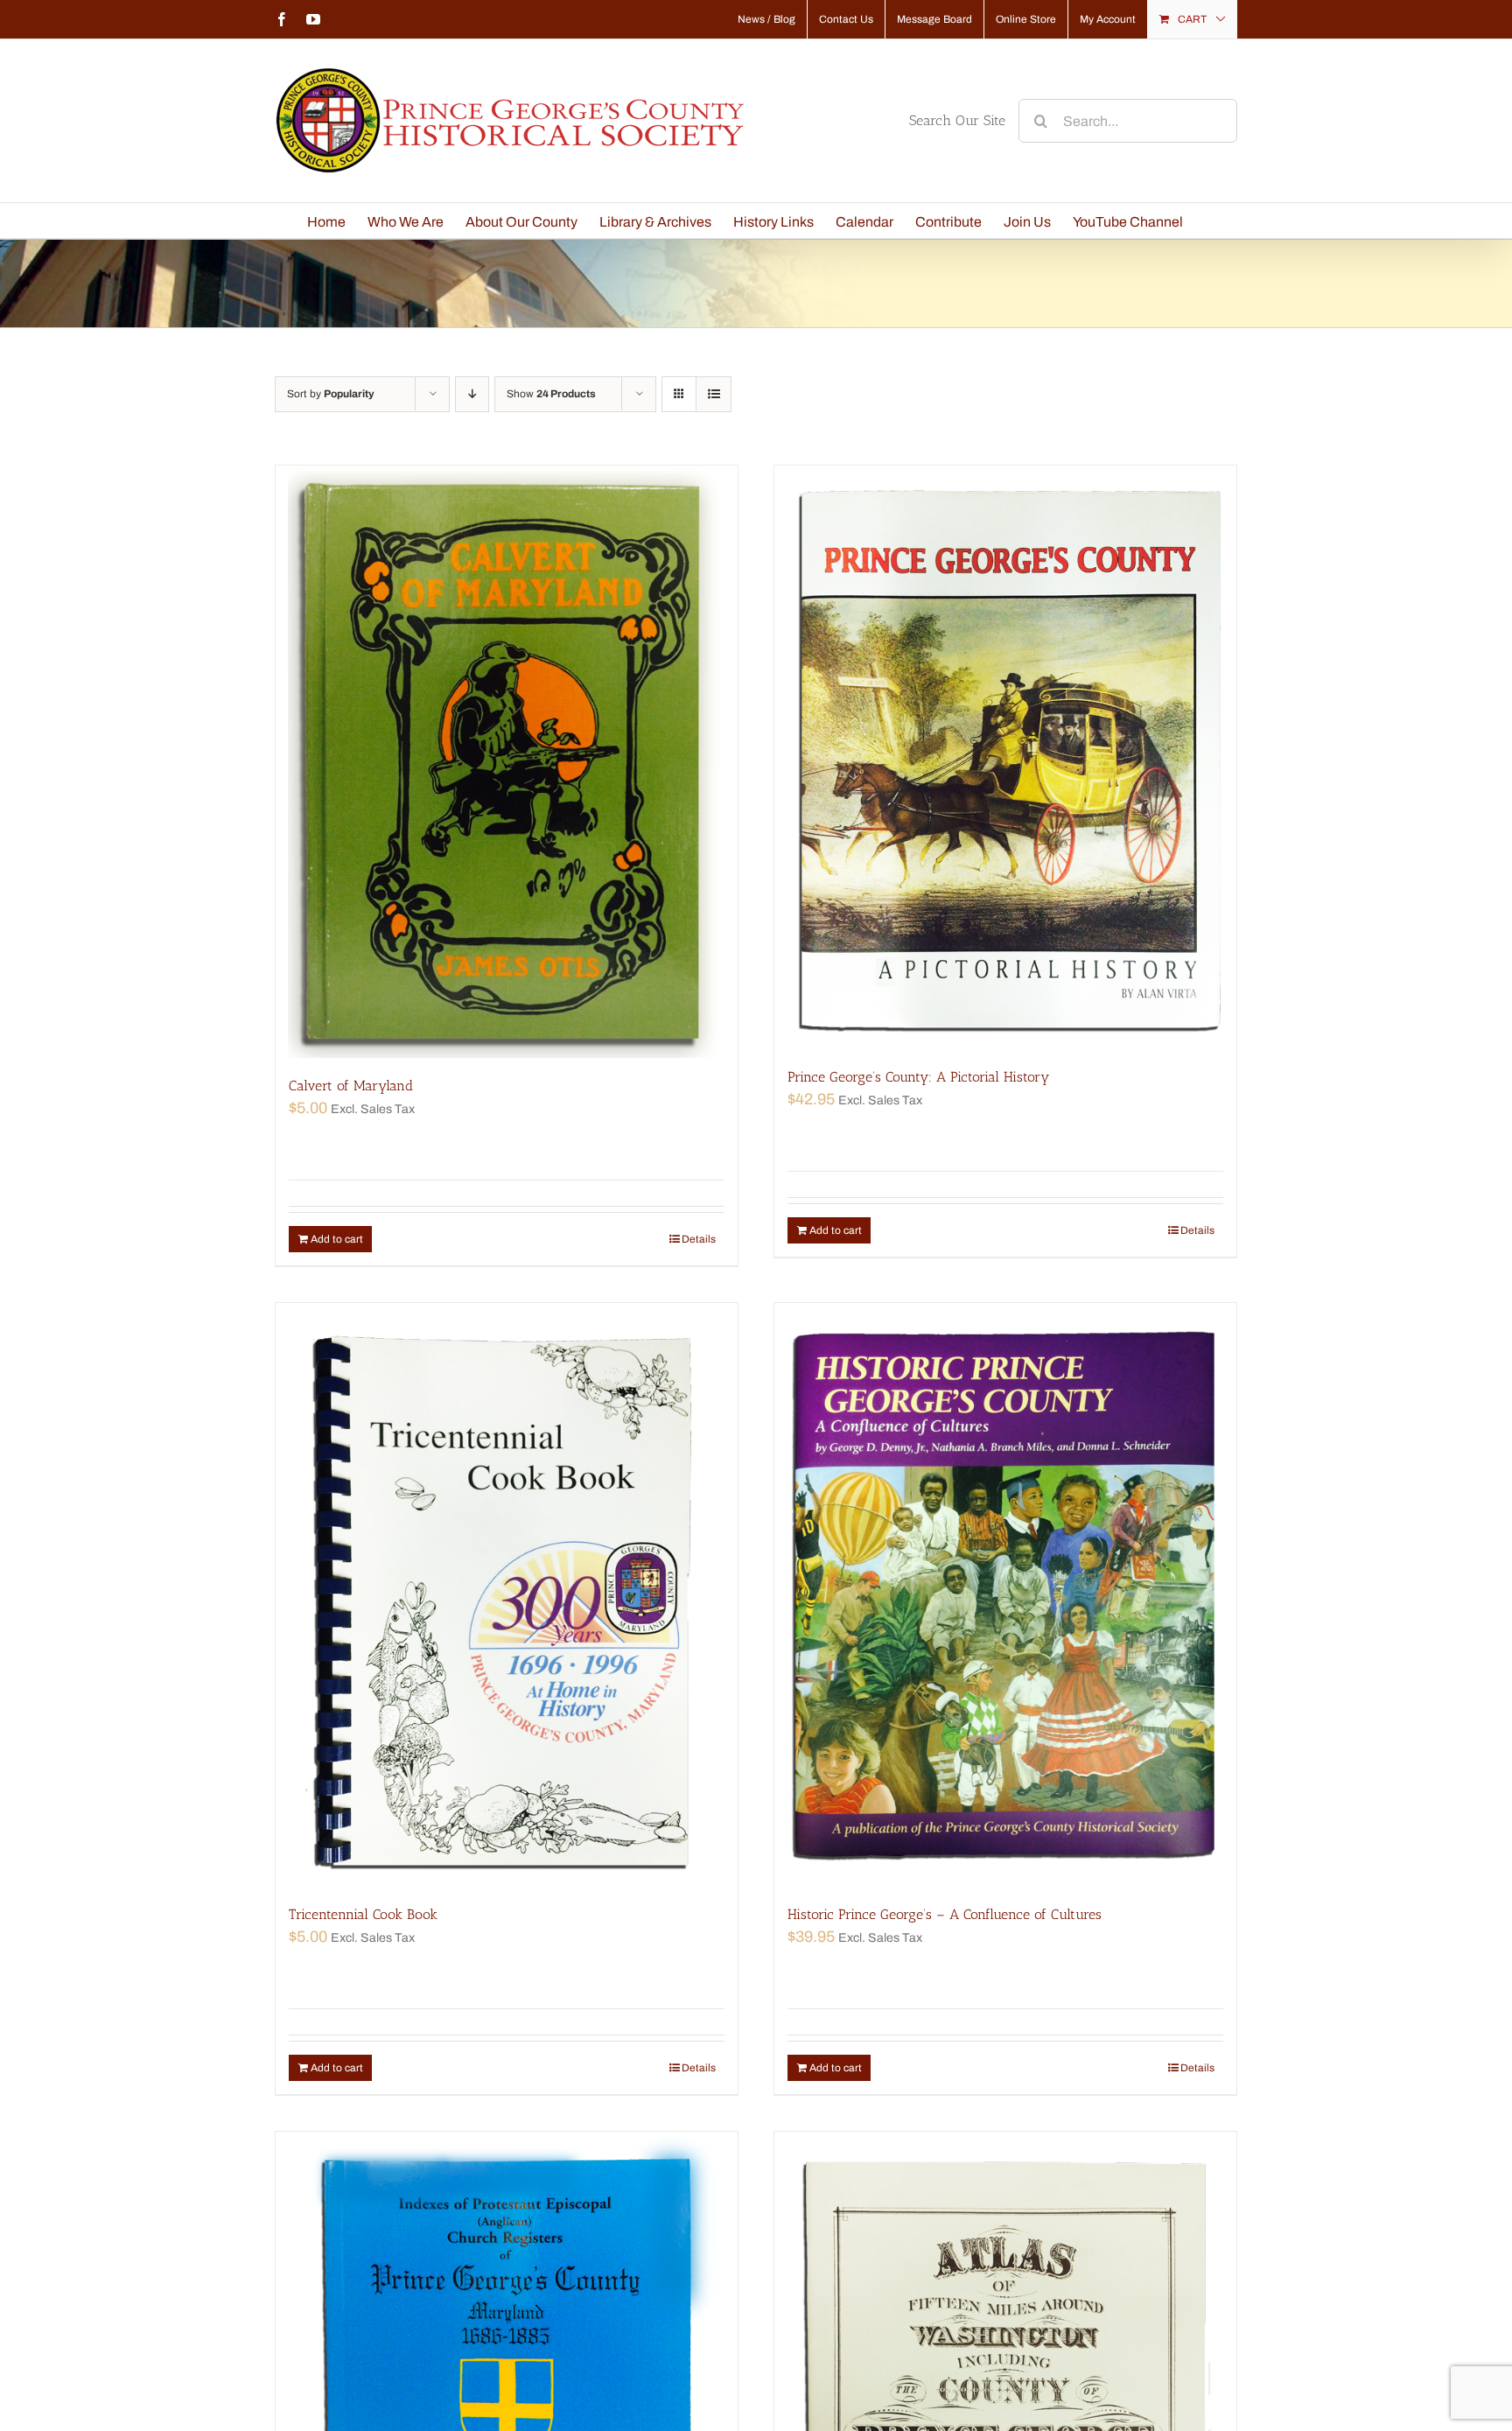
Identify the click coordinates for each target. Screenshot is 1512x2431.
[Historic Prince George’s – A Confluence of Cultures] (1005, 1595)
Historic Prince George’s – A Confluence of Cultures (945, 1914)
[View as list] (714, 394)
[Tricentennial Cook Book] (507, 1595)
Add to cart (337, 1239)
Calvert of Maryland (351, 1086)
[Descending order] (472, 394)
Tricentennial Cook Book (363, 1914)
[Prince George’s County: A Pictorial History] (1005, 757)
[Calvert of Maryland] (507, 762)
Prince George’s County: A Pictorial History (918, 1077)
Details (699, 1239)
